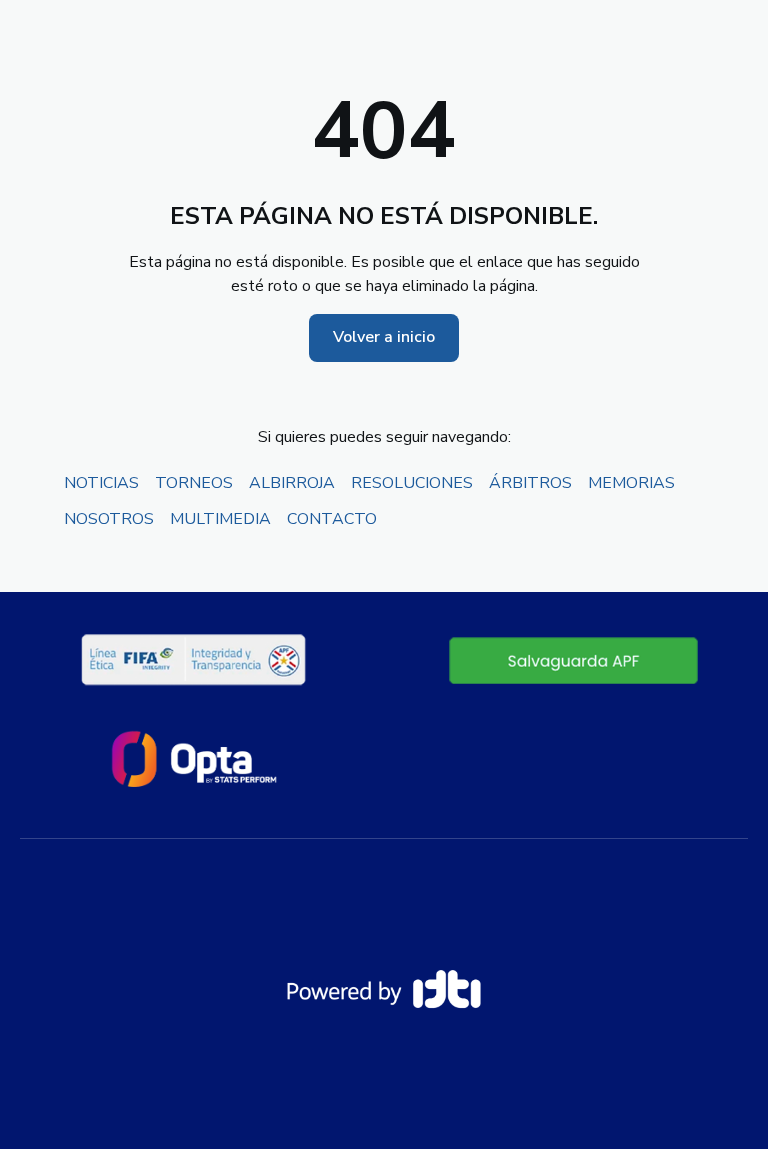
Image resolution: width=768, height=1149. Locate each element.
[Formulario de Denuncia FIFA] (574, 660)
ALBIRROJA (292, 483)
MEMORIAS (631, 483)
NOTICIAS (101, 483)
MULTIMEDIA (220, 519)
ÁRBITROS (530, 483)
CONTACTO (332, 519)
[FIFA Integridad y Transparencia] (195, 660)
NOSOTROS (109, 519)
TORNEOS (194, 483)
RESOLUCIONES (412, 483)
